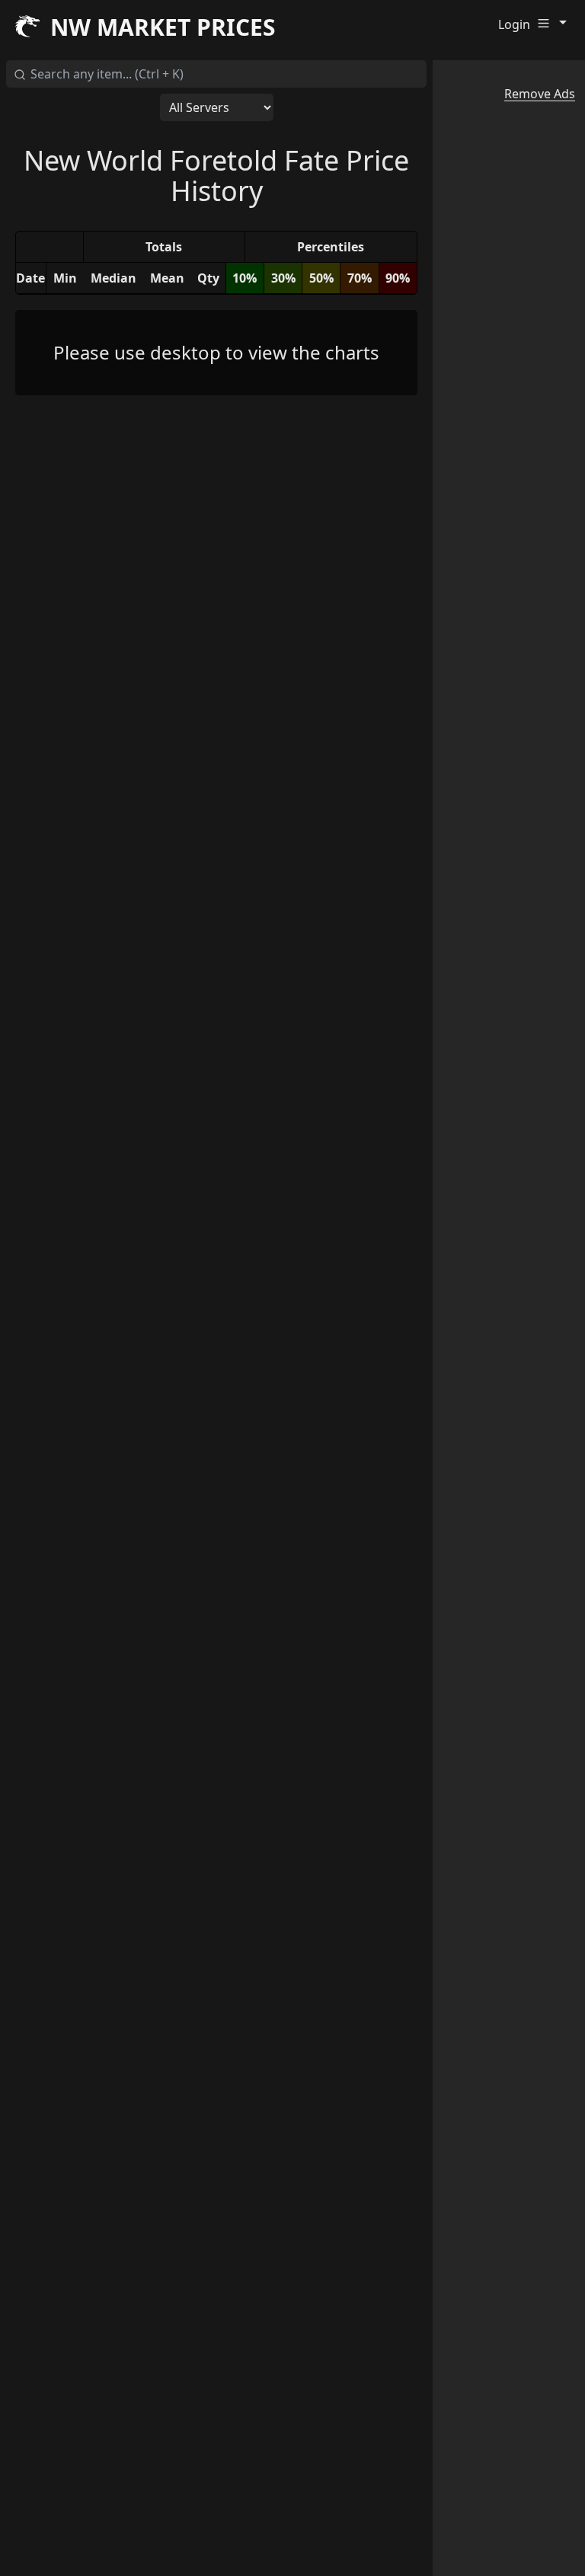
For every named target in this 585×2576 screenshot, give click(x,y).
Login (514, 24)
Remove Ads (540, 94)
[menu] (555, 24)
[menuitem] (555, 22)
